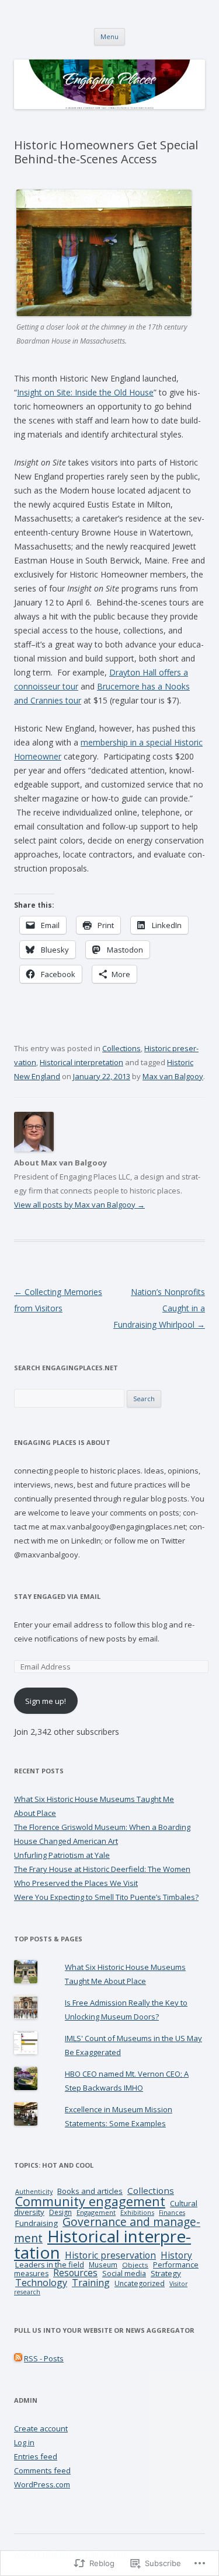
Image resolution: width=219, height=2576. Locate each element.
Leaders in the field (50, 2264)
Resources (75, 2273)
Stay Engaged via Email (57, 1596)
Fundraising (36, 2223)
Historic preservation (110, 2255)
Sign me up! (46, 1701)
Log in (24, 2442)
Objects (135, 2265)
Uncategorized (140, 2283)
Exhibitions (137, 2212)
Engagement (96, 2212)
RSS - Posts (44, 2358)
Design (60, 2212)
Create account (41, 2428)
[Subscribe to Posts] (18, 2358)
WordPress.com (42, 2484)
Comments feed (42, 2470)
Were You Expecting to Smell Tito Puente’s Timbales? (106, 1897)
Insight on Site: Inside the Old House (85, 392)
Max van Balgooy (173, 1076)
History (176, 2255)
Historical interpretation (81, 1062)
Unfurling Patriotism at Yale (62, 1855)
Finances (172, 2213)
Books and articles (90, 2191)
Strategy (166, 2273)
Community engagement (90, 2201)
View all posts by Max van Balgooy (79, 1205)
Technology (41, 2283)
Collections (121, 1048)
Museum (103, 2264)
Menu (109, 36)
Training (91, 2283)
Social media (124, 2273)
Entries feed (36, 2456)
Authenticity (34, 2191)
